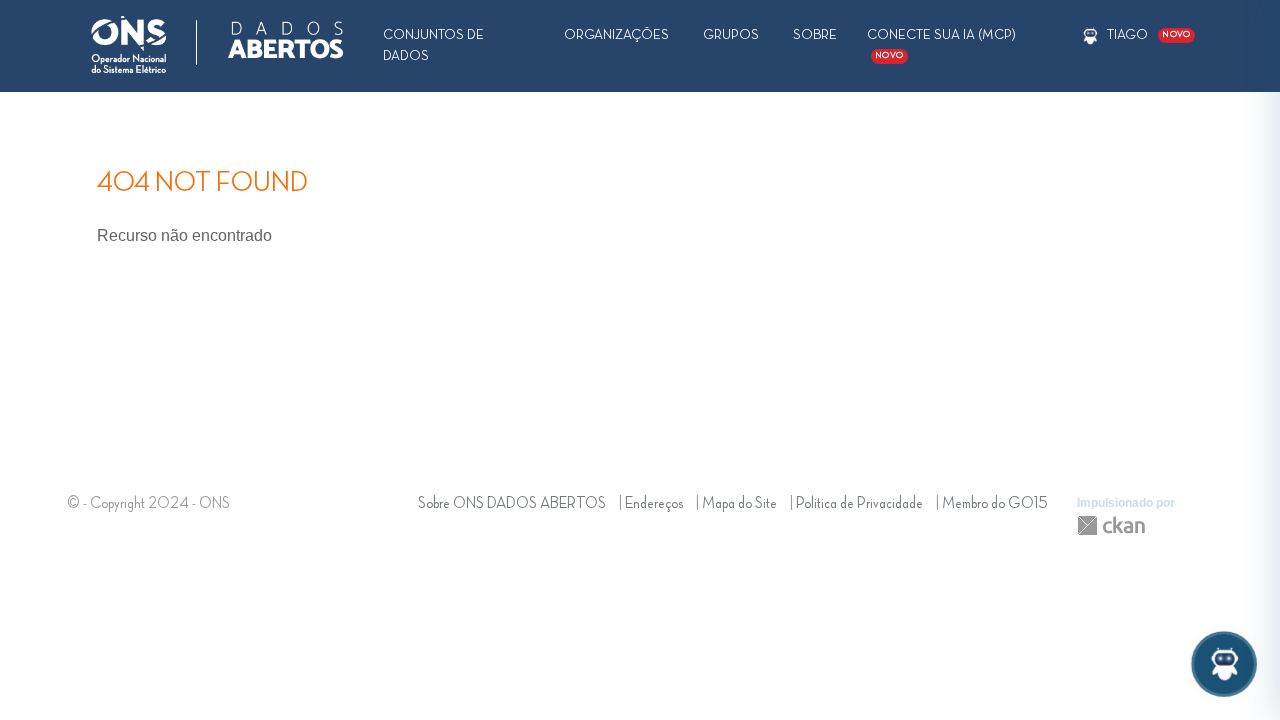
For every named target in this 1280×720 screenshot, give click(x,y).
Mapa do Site (739, 504)
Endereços (654, 504)
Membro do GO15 (995, 504)
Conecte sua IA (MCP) (941, 44)
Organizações (616, 35)
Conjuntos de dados (433, 45)
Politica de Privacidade (859, 504)
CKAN (1111, 525)
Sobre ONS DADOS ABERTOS (512, 504)
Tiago (1127, 35)
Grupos (731, 35)
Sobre (815, 35)
